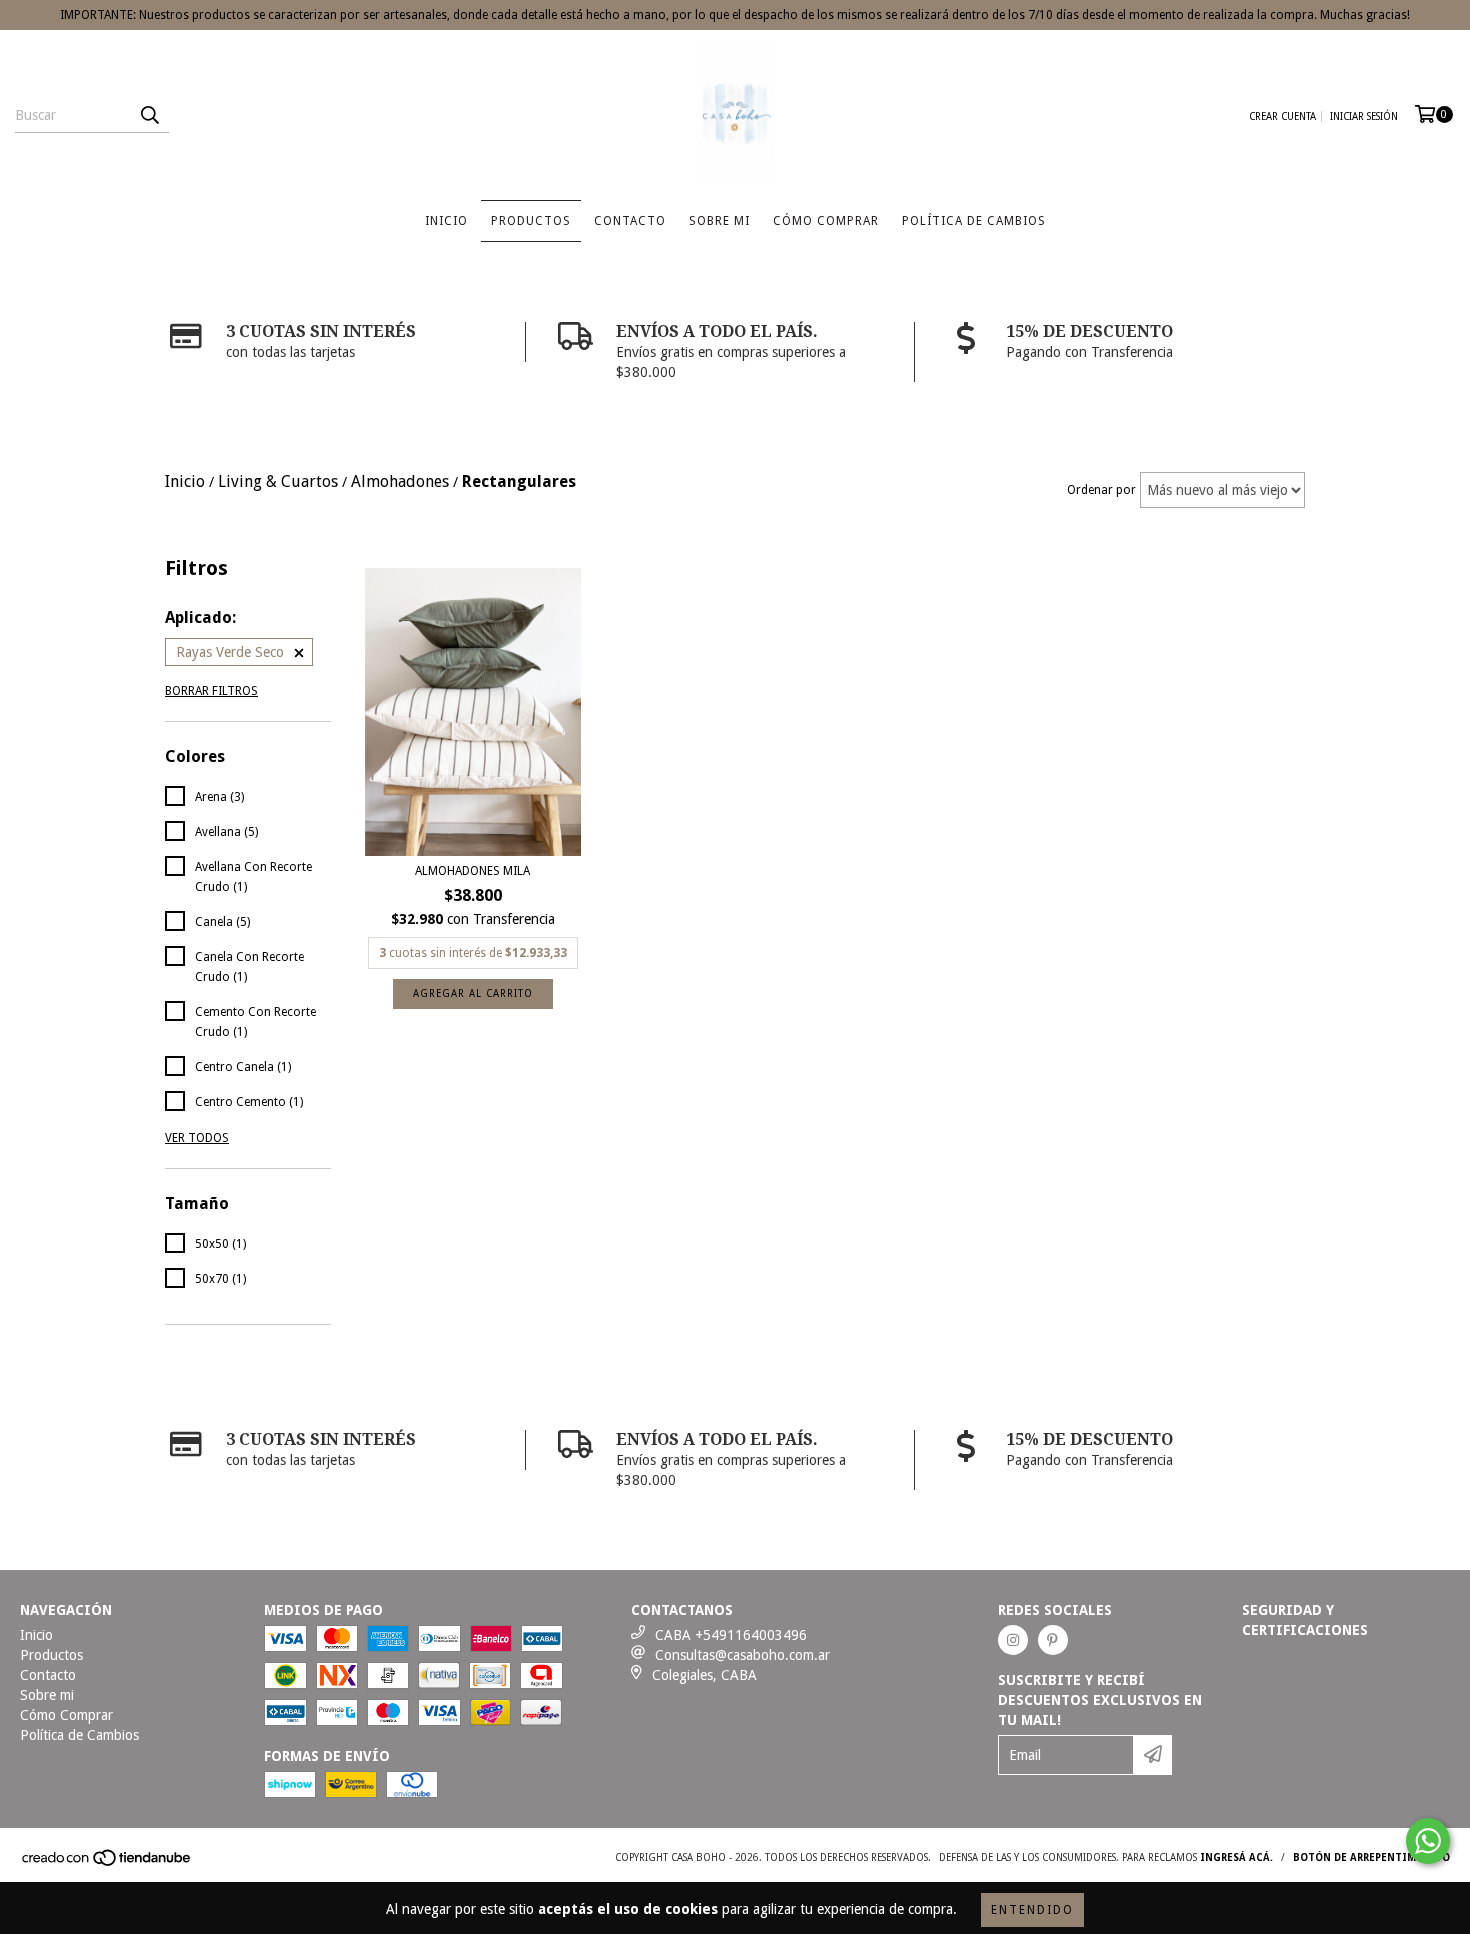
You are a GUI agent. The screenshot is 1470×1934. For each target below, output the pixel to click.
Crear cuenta (1282, 116)
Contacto (630, 221)
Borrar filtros (211, 691)
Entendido (1032, 1910)
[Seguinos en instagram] (1013, 1640)
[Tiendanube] (107, 1863)
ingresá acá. (1236, 1857)
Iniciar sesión (1364, 116)
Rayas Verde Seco (230, 652)
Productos (531, 221)
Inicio (446, 221)
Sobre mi (719, 221)
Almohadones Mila (472, 871)
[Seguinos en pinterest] (1053, 1640)
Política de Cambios (974, 221)
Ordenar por (1101, 490)
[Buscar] (149, 115)
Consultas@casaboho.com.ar (742, 1655)
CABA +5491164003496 (731, 1635)
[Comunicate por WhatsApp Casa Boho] (1428, 1841)
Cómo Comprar (826, 221)
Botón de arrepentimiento (1371, 1857)
